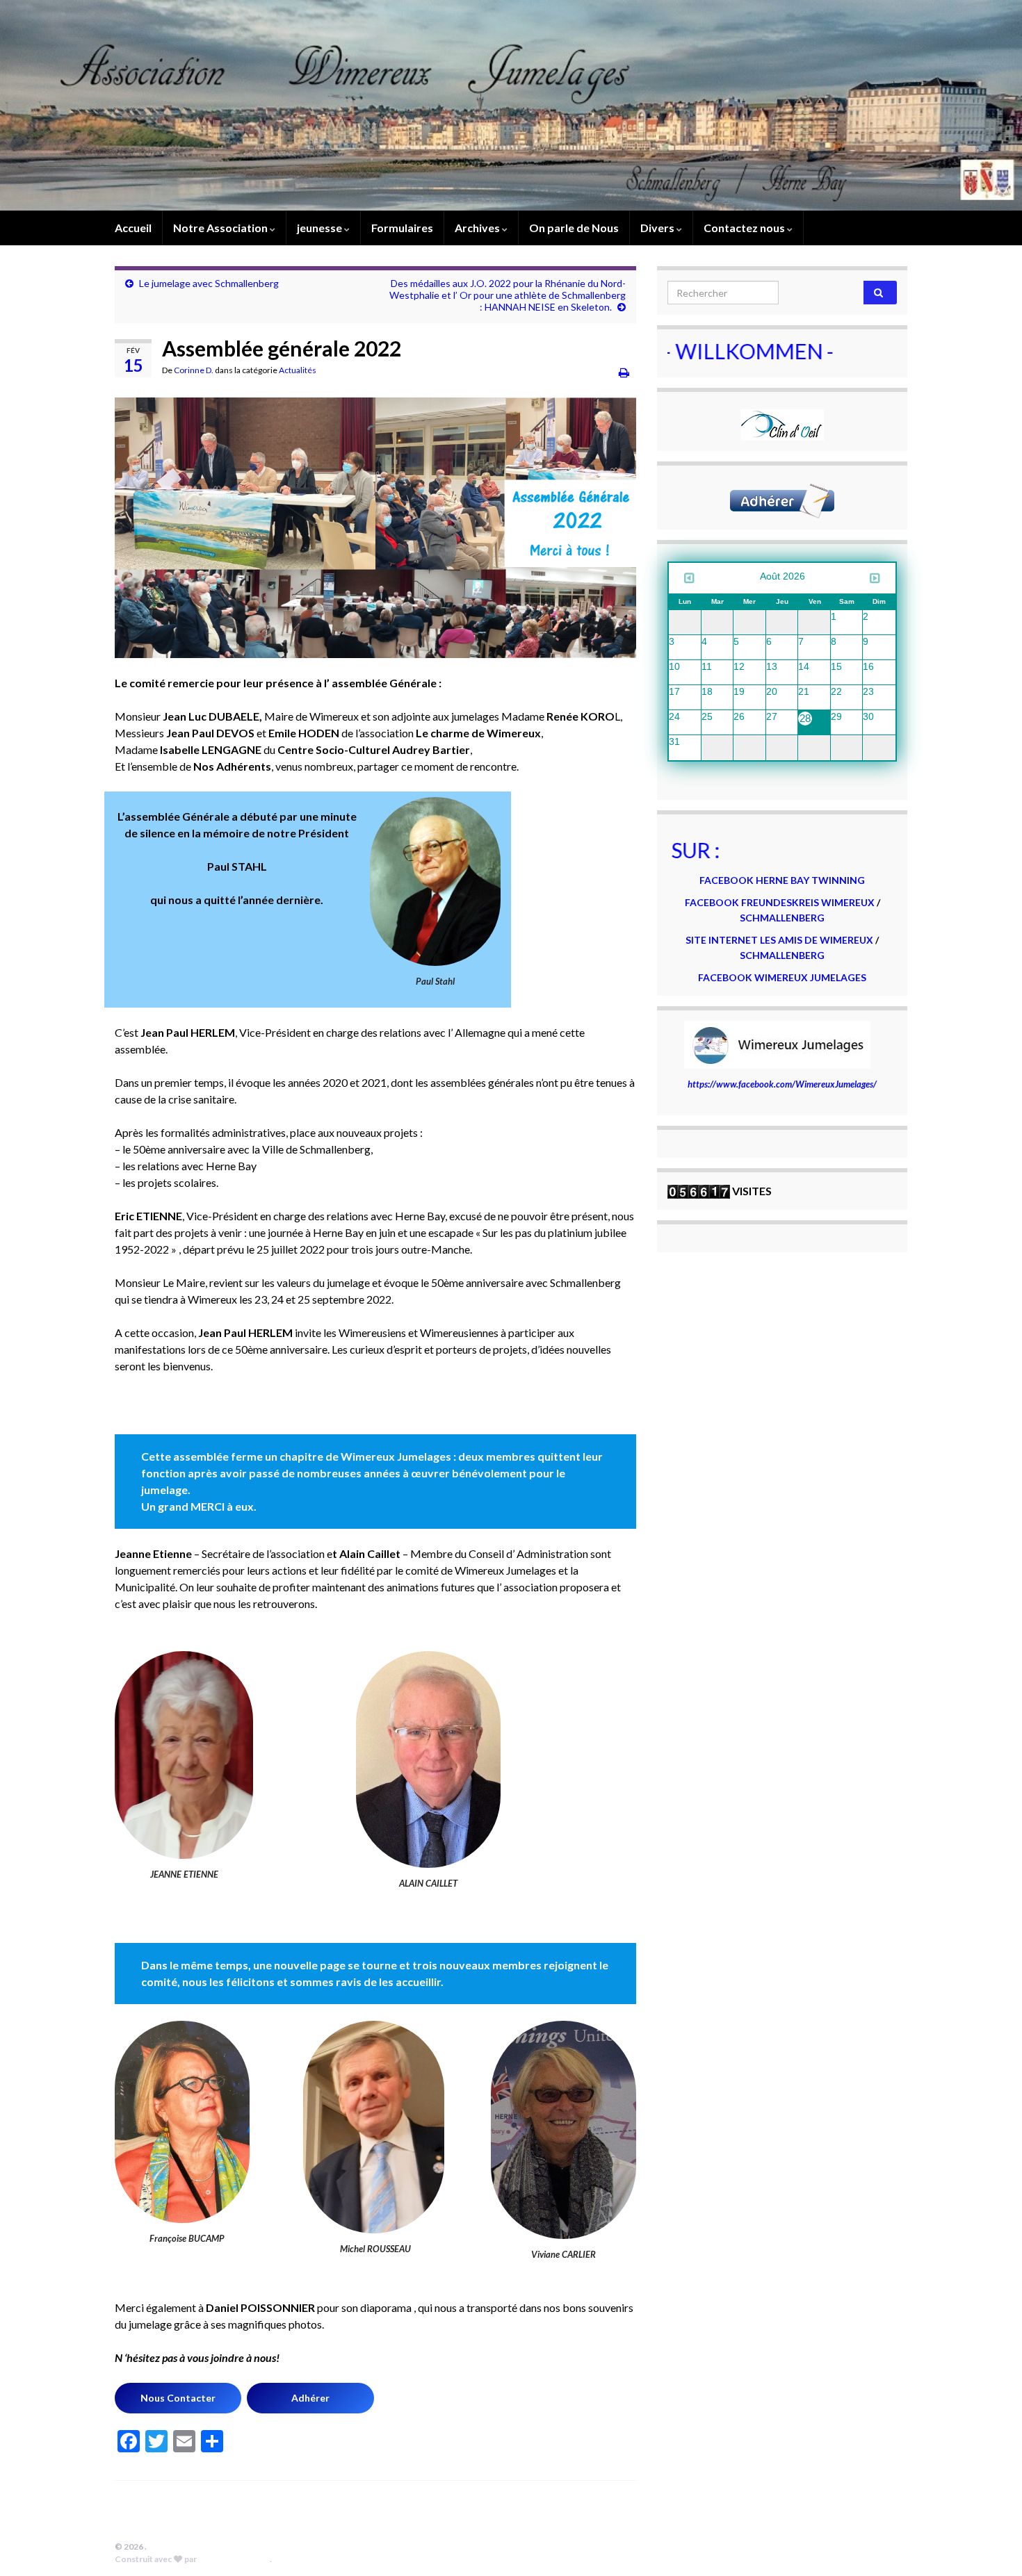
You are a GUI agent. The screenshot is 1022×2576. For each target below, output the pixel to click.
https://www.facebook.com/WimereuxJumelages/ (782, 1084)
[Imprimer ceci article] (624, 372)
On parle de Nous (574, 228)
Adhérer (310, 2398)
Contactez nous (745, 228)
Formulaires (402, 228)
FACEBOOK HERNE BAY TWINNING (782, 880)
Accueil (133, 228)
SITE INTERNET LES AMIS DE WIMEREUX (780, 940)
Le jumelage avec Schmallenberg (209, 283)
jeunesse (321, 228)
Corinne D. (194, 370)
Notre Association (221, 228)
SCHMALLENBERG (782, 918)
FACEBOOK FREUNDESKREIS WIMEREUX (780, 902)
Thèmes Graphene (234, 2559)
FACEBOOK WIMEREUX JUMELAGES (782, 977)
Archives (478, 228)
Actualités (298, 370)
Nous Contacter (178, 2398)
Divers (658, 228)
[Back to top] (991, 2545)
